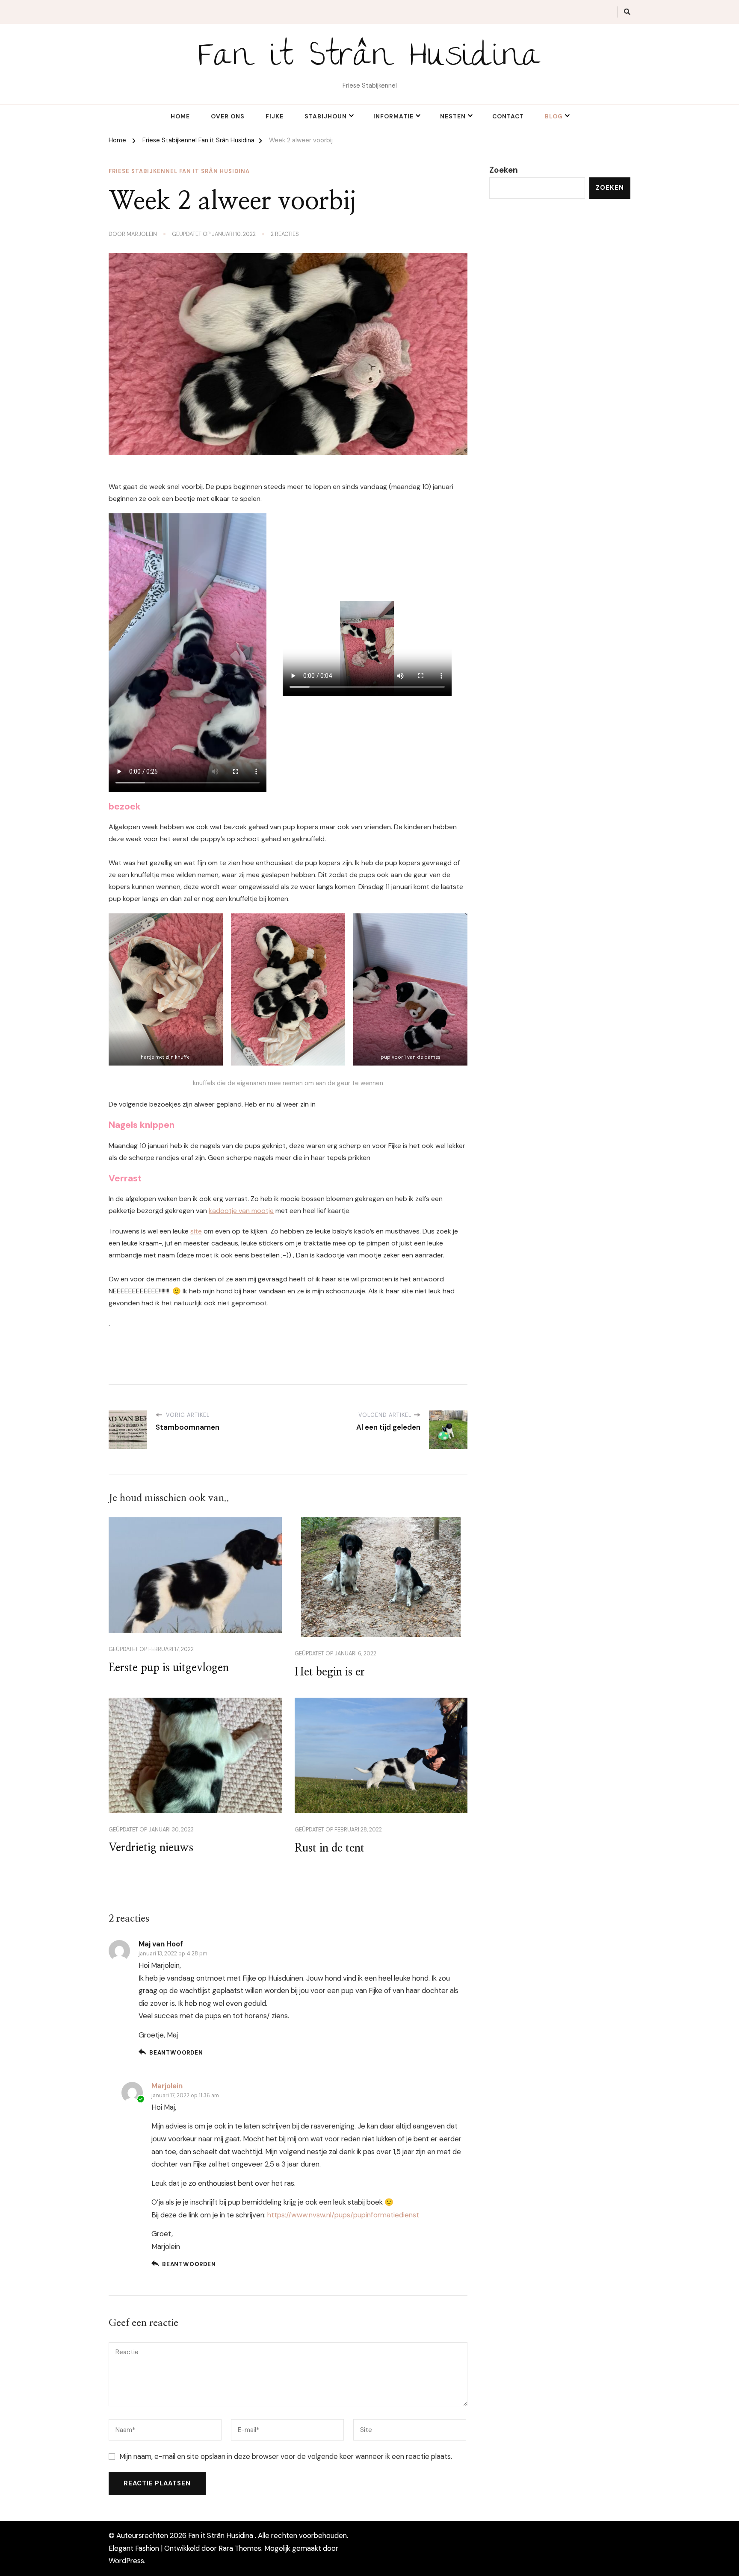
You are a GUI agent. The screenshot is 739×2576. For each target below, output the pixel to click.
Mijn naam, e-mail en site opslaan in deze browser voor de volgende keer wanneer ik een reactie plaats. (286, 2456)
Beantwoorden (176, 2053)
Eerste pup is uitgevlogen (169, 1668)
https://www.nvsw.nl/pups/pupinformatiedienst (343, 2215)
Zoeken (504, 170)
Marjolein (142, 234)
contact (508, 116)
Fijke (275, 116)
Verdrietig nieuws (151, 1848)
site (196, 1231)
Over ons (228, 116)
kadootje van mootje (241, 1211)
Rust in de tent (330, 1848)
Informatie (393, 116)
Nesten (453, 116)
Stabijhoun (326, 116)
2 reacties (285, 234)
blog (554, 116)
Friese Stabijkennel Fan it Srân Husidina (179, 171)
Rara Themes (240, 2548)
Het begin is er (330, 1672)
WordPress (126, 2561)
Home (180, 116)
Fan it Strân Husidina (370, 59)
